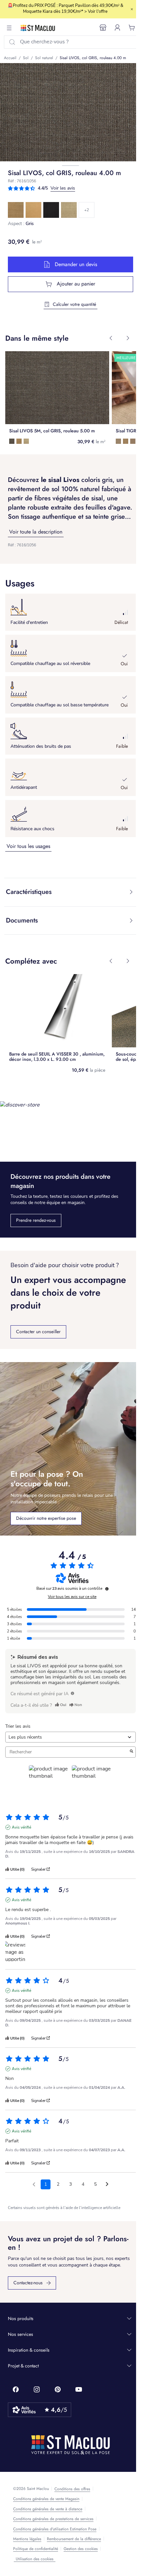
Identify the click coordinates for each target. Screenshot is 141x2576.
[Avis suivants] (107, 2185)
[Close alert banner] (132, 9)
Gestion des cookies (81, 2549)
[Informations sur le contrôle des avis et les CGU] (107, 1589)
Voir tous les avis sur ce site (72, 1597)
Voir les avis (63, 188)
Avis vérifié (21, 1827)
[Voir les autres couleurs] (87, 210)
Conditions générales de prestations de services (53, 2519)
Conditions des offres (72, 2489)
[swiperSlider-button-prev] (111, 338)
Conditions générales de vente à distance (48, 2509)
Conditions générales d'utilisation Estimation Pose (55, 2529)
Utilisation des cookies (35, 2559)
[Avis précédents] (34, 2184)
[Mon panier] (132, 28)
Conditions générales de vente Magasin (46, 2499)
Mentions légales (27, 2539)
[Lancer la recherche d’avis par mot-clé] (131, 1752)
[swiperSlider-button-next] (128, 338)
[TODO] (72, 1693)
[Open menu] (9, 28)
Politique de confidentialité (36, 2549)
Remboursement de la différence (74, 2539)
